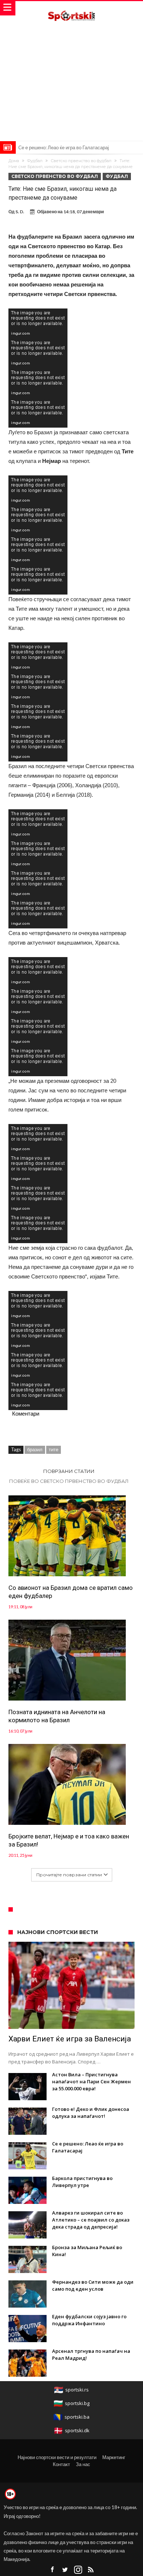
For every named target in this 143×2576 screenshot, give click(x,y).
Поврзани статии (69, 1471)
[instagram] (78, 2570)
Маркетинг (114, 2457)
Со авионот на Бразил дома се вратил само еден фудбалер (71, 1592)
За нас (83, 2464)
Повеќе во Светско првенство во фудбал (69, 1481)
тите (54, 1449)
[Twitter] (65, 2570)
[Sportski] (71, 8)
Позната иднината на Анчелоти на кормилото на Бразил (57, 1716)
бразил (35, 1449)
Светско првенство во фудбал (81, 161)
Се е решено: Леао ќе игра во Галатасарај (64, 147)
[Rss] (91, 2570)
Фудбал (35, 161)
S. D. (20, 212)
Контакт (61, 2464)
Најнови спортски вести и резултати (57, 2457)
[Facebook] (52, 2570)
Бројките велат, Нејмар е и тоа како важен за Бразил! (69, 1840)
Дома (14, 161)
